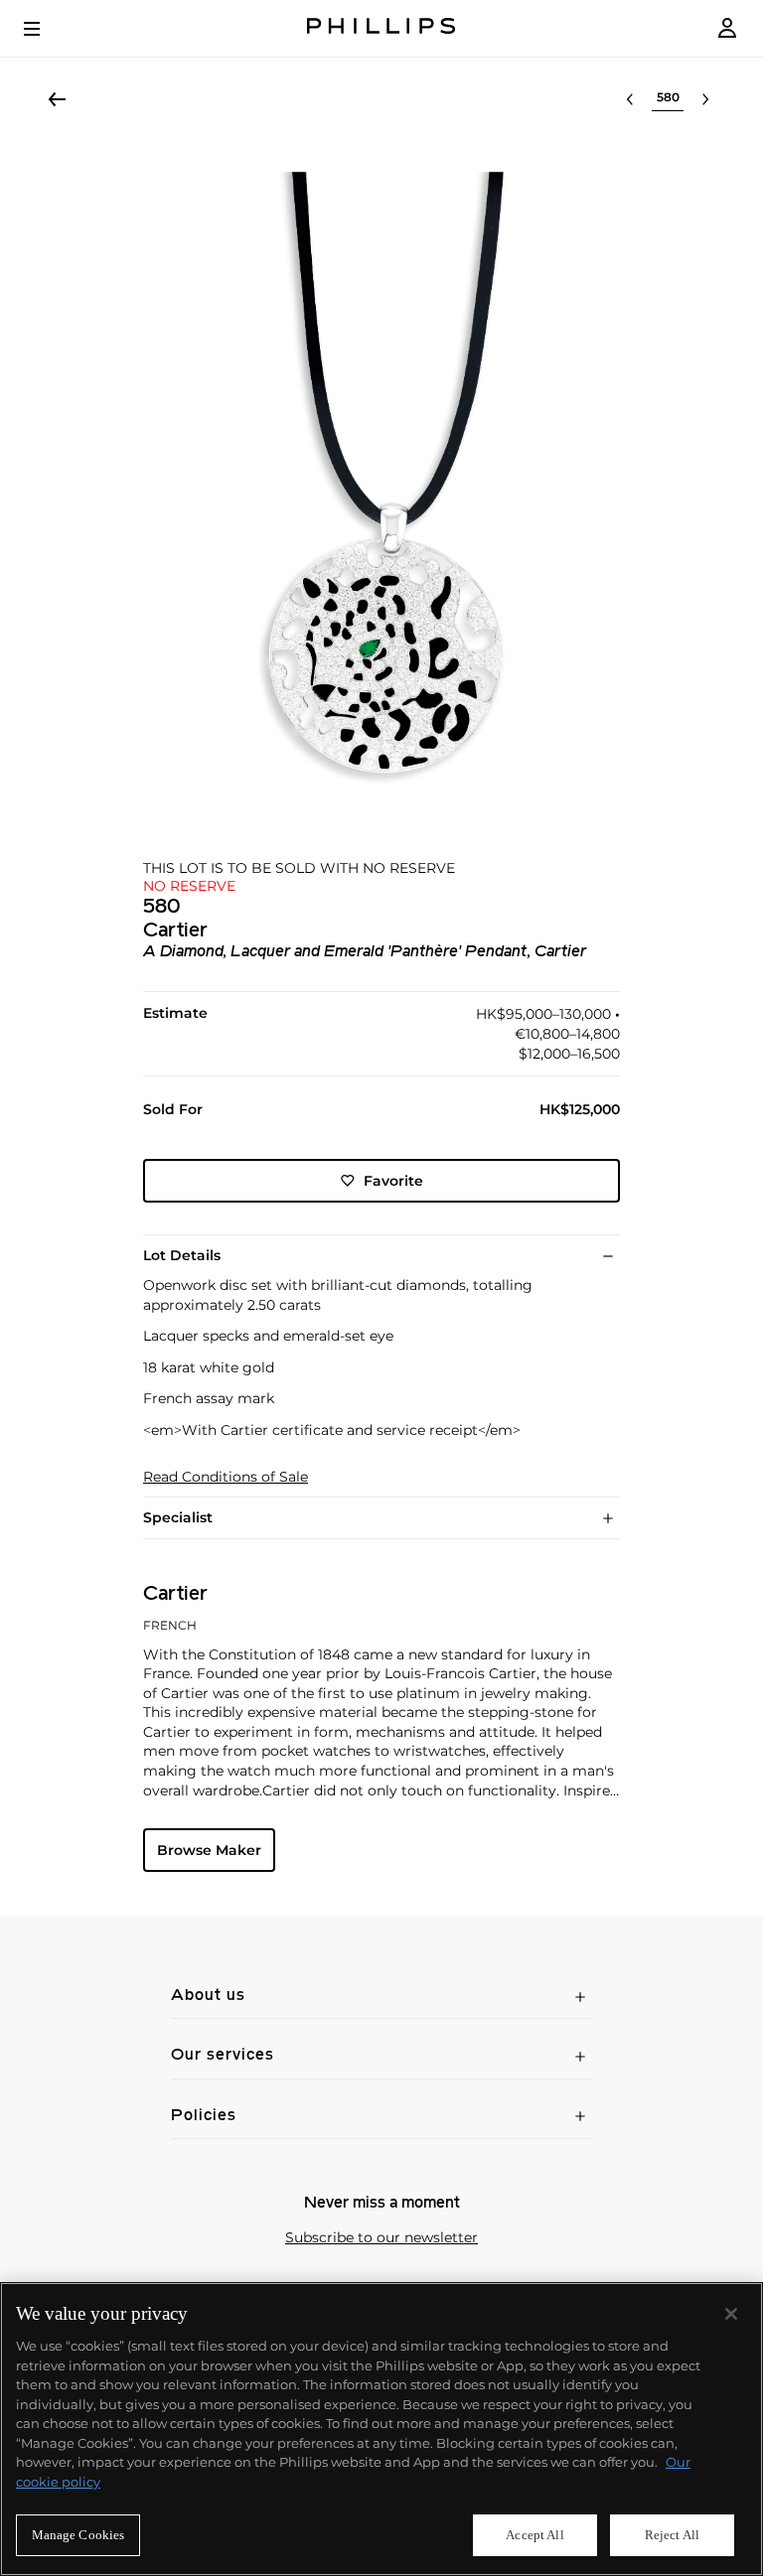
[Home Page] (381, 28)
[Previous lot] (630, 99)
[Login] (727, 28)
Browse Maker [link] (209, 1850)
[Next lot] (705, 99)
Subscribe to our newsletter (381, 2238)
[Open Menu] (46, 29)
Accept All (534, 2535)
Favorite (393, 1181)
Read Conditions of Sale (226, 1477)
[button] (381, 479)
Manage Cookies (78, 2535)
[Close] (731, 2314)
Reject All (672, 2535)
